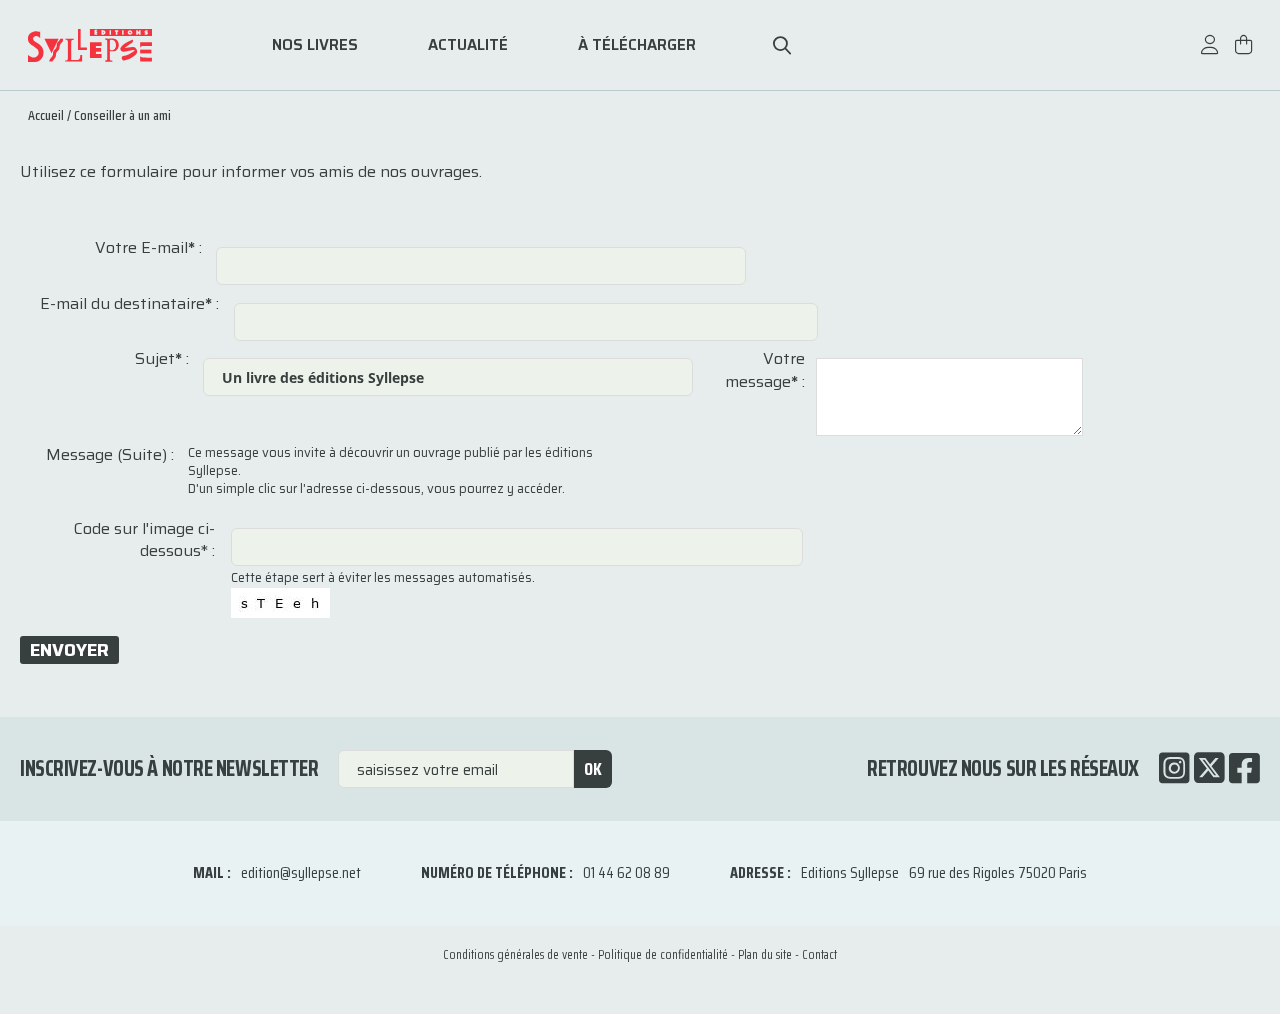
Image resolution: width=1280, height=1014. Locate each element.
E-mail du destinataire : (129, 304)
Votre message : (765, 370)
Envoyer (69, 650)
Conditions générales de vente (515, 954)
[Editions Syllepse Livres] (120, 45)
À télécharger (637, 45)
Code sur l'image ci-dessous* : (144, 540)
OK (593, 769)
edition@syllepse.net (301, 872)
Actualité (468, 45)
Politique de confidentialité (663, 954)
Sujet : (162, 359)
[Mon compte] (1210, 54)
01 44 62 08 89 (626, 872)
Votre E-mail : (148, 248)
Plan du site (765, 954)
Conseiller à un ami (122, 115)
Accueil (46, 115)
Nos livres (315, 45)
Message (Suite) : (110, 455)
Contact (819, 954)
